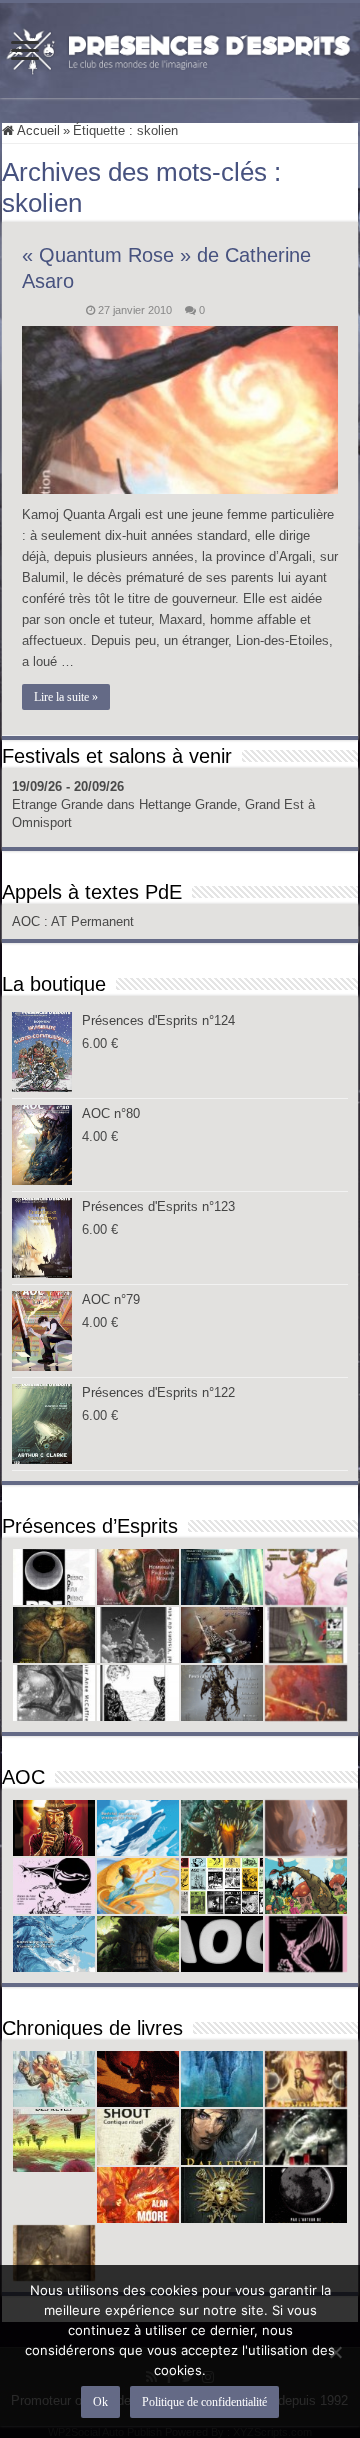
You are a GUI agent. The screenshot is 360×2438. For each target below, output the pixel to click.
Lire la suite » (66, 697)
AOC (28, 921)
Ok (100, 2402)
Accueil (37, 130)
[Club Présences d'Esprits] (180, 47)
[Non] (335, 2352)
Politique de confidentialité (204, 2402)
